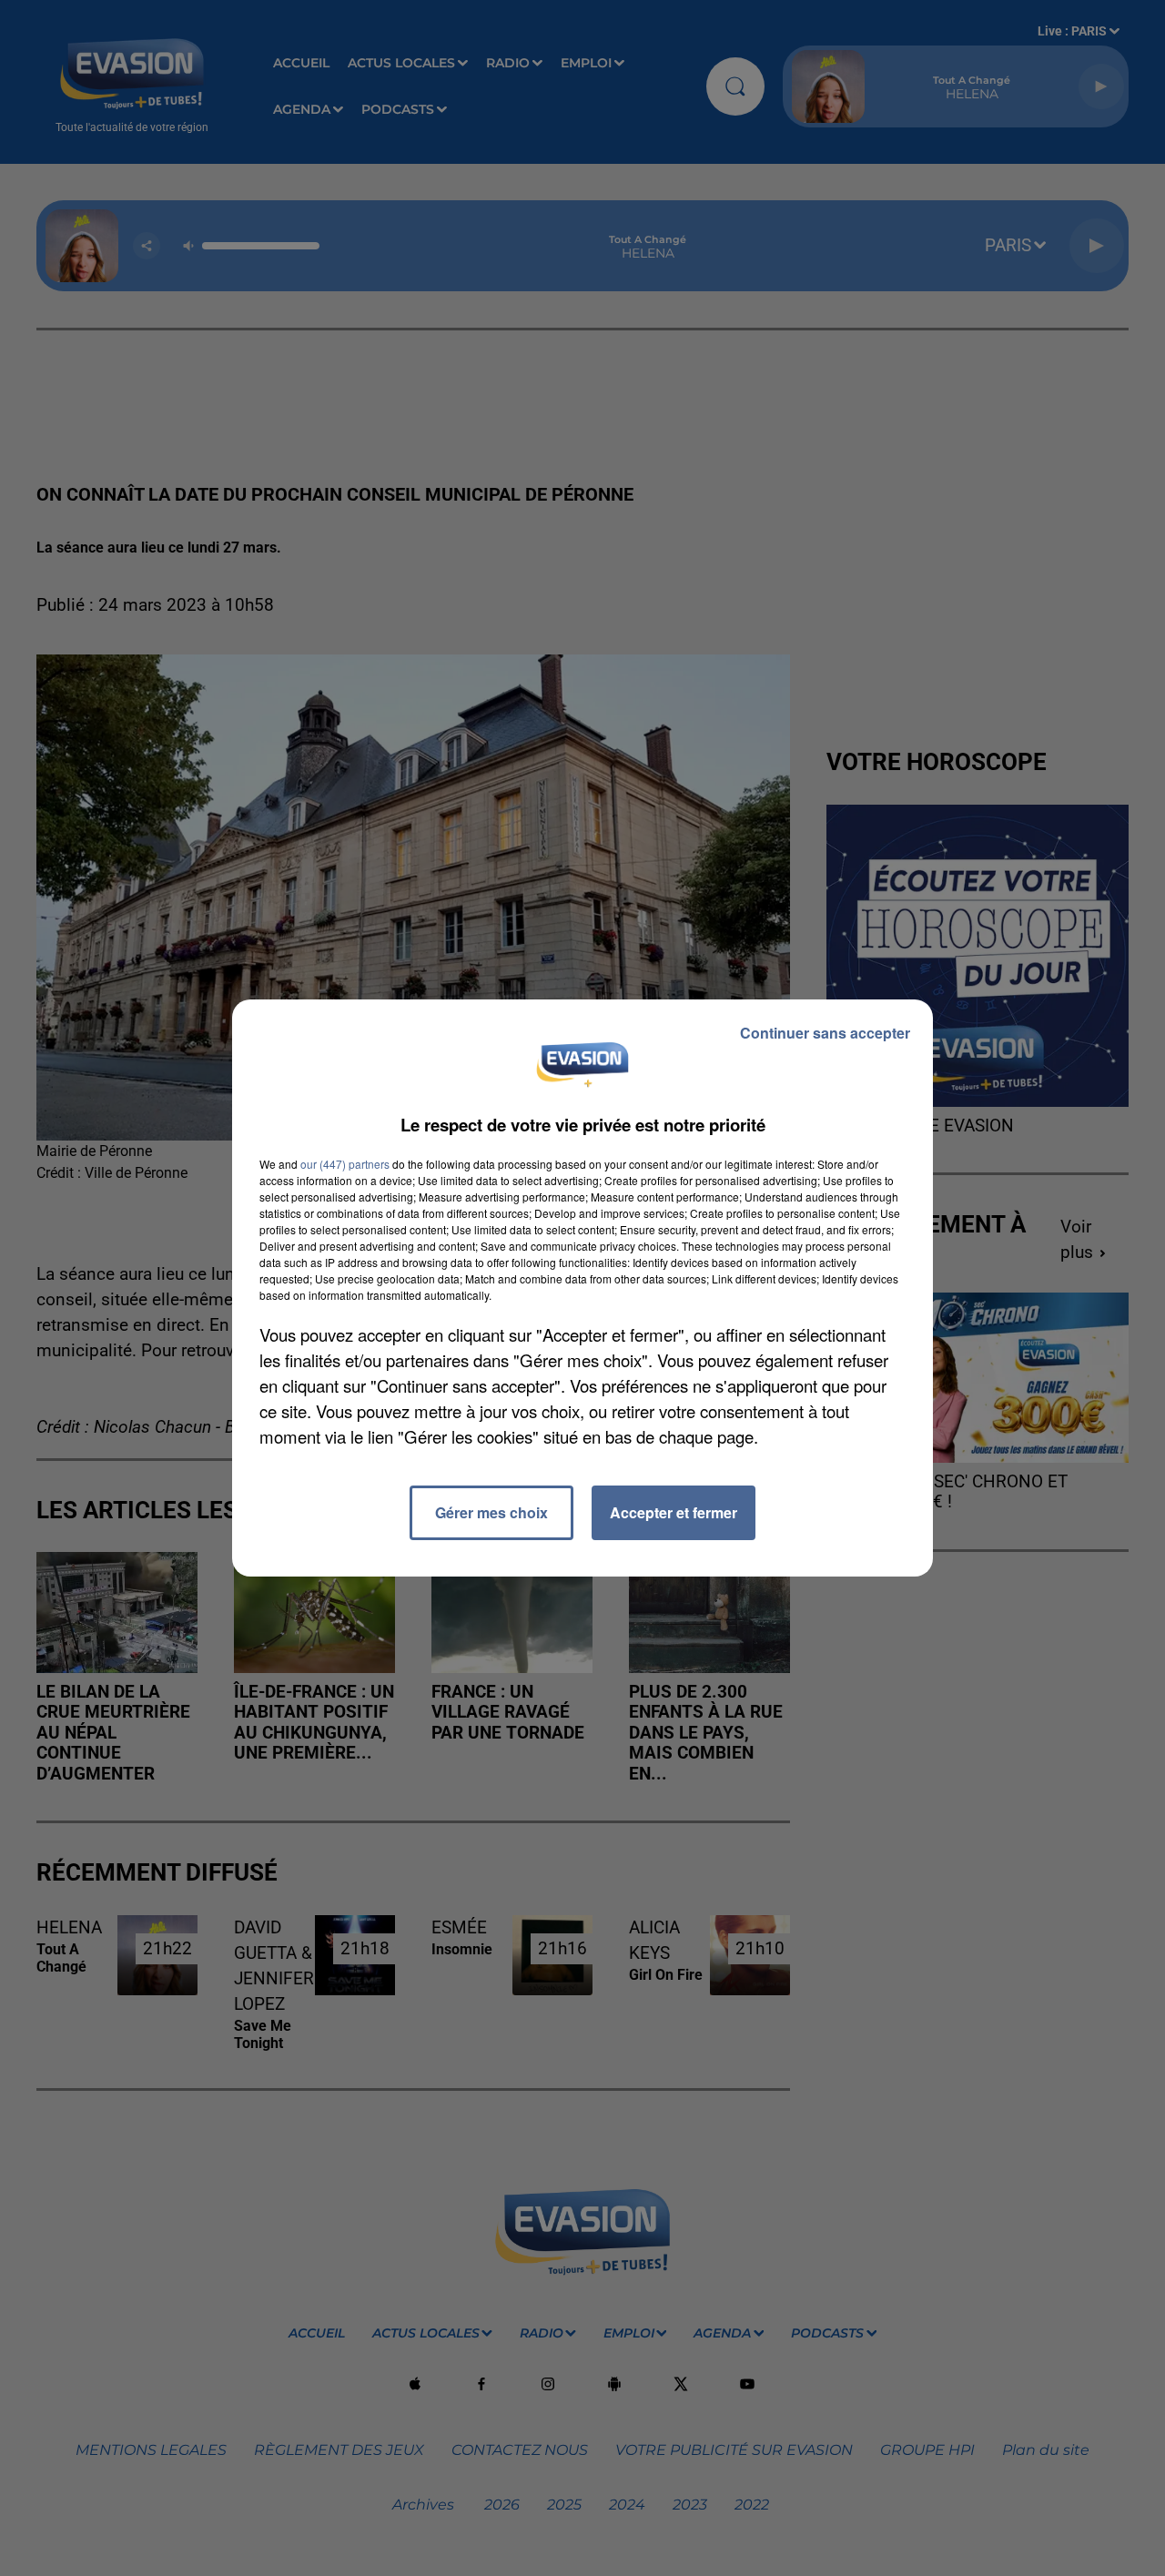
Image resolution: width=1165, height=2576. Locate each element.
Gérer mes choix (491, 1512)
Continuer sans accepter (825, 1033)
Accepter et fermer (674, 1512)
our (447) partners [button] (345, 1164)
